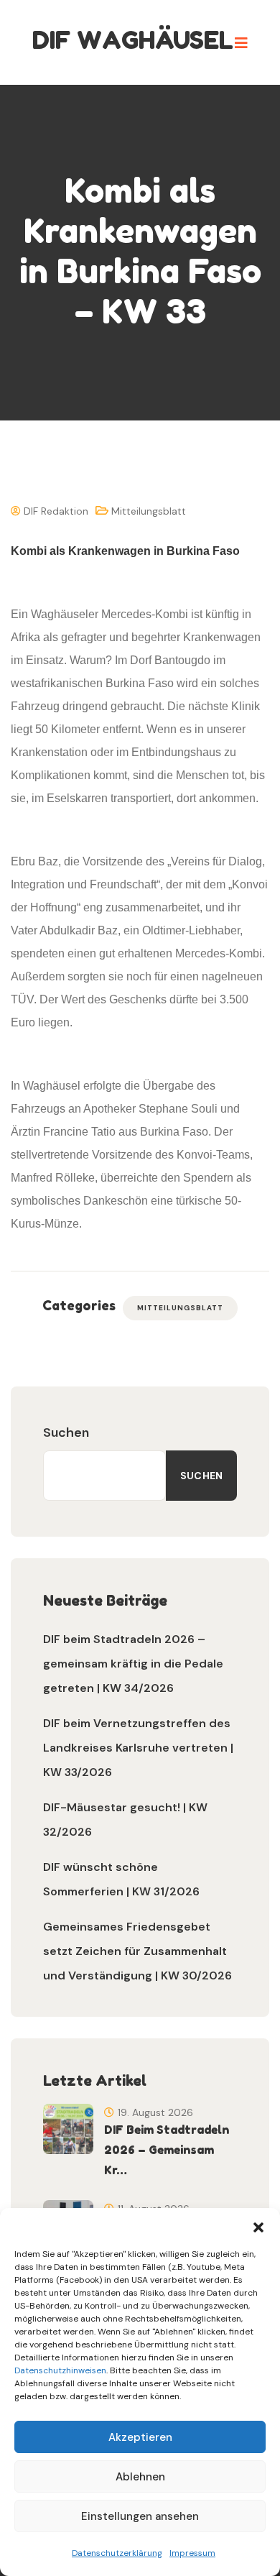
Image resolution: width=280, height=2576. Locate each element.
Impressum (192, 2553)
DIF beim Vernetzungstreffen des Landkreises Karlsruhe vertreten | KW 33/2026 (138, 1748)
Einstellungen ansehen (140, 2516)
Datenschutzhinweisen (60, 2370)
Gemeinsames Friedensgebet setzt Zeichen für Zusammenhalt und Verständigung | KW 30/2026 (137, 1951)
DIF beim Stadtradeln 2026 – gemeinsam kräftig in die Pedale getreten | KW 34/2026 (133, 1664)
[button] (258, 2226)
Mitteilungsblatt (149, 511)
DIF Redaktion (55, 511)
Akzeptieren (140, 2437)
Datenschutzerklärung (117, 2553)
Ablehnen (140, 2477)
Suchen (66, 1432)
